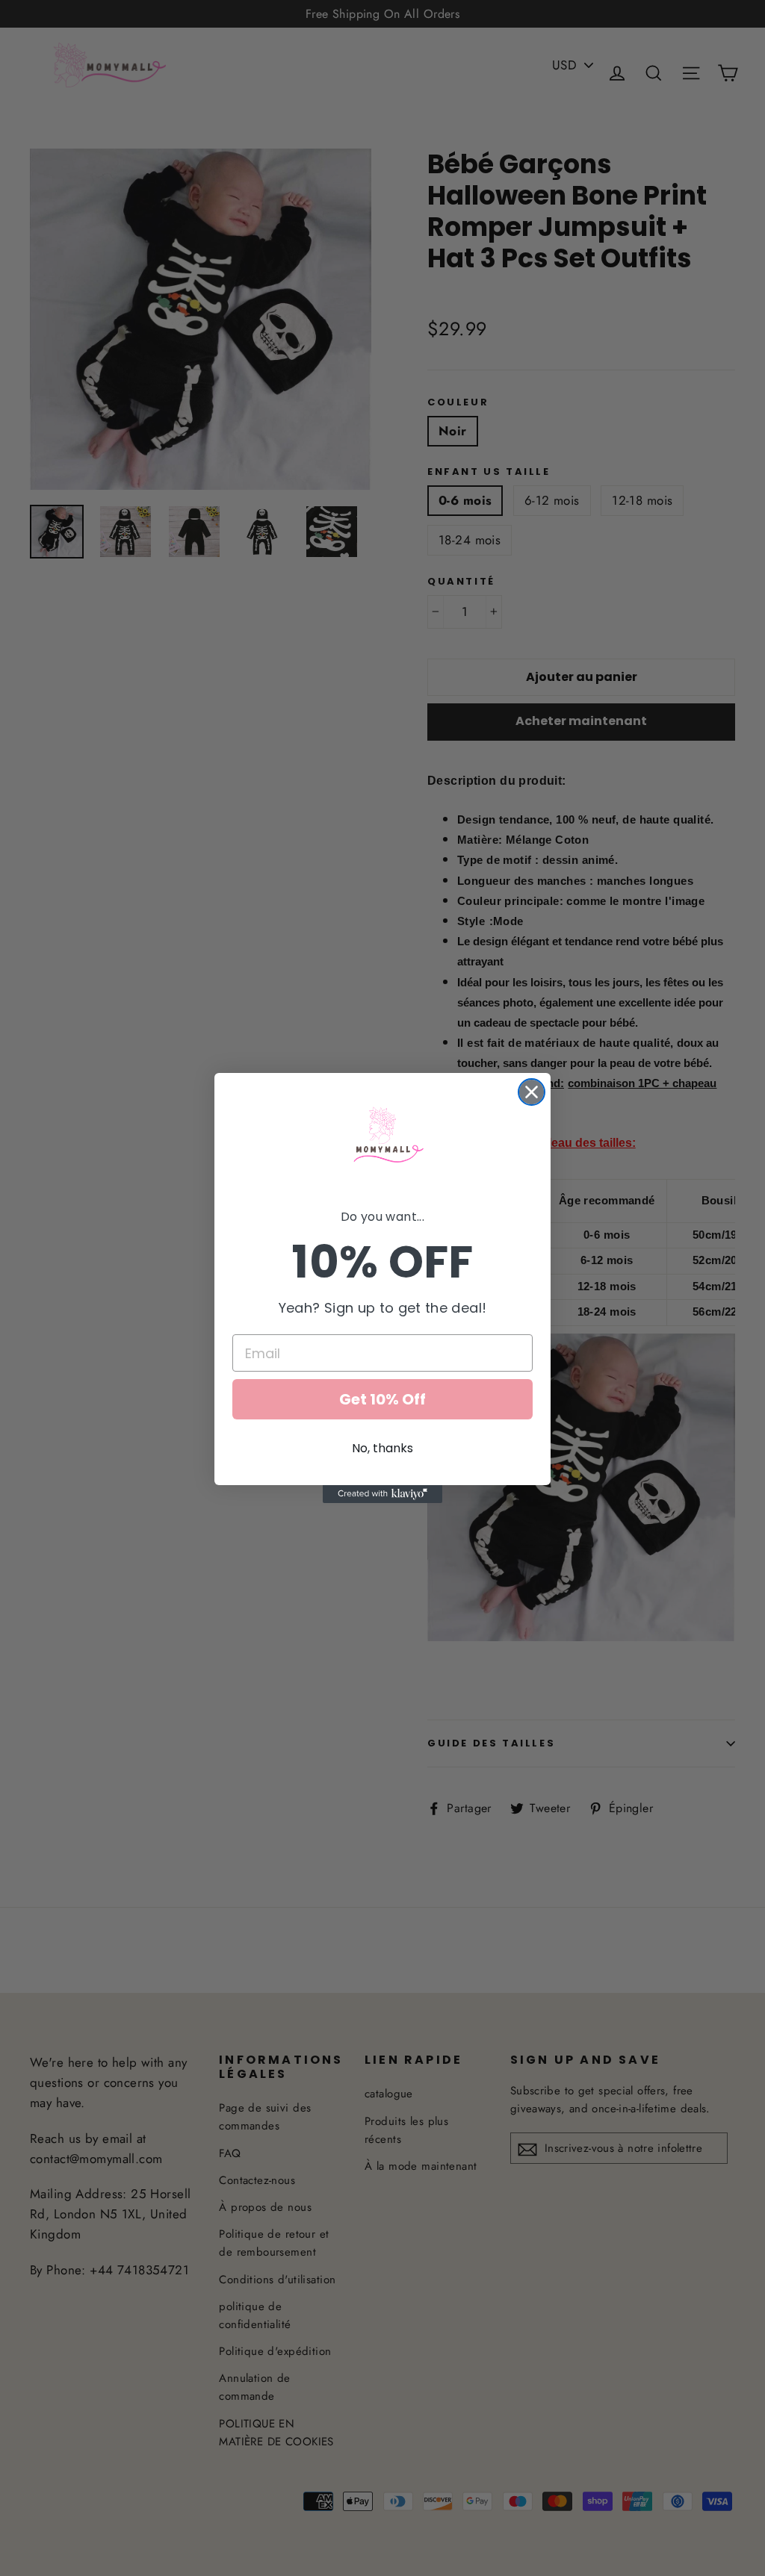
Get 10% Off (382, 1399)
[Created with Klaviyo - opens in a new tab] (382, 1494)
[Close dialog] (532, 1092)
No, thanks (382, 1448)
